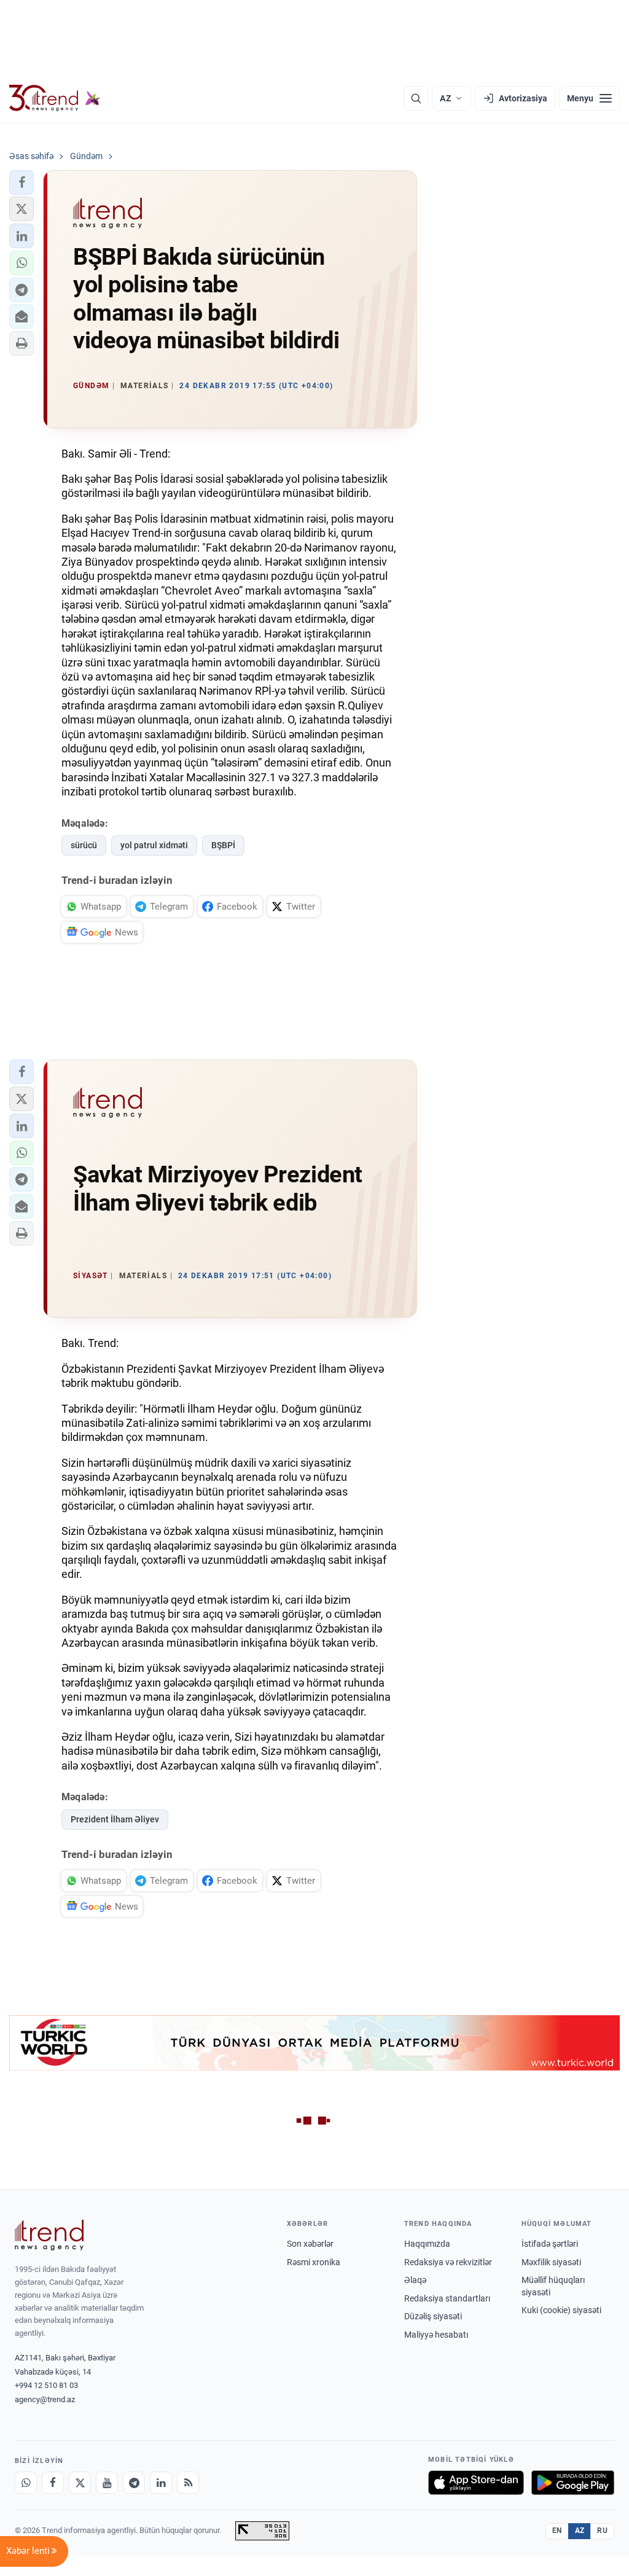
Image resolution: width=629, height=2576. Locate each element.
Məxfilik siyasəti (551, 2262)
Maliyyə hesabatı (436, 2335)
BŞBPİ (223, 845)
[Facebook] (53, 2483)
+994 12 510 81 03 (46, 2385)
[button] (21, 182)
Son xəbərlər (310, 2244)
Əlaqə (415, 2280)
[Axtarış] (416, 98)
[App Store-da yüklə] (476, 2483)
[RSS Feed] (188, 2483)
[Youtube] (107, 2483)
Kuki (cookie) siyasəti (561, 2310)
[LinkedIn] (161, 2483)
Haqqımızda (427, 2244)
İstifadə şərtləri (550, 2244)
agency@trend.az (45, 2399)
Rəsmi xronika (314, 2262)
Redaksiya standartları (447, 2298)
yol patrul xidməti (154, 845)
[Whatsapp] (26, 2483)
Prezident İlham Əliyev (115, 1819)
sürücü (84, 845)
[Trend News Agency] (49, 2235)
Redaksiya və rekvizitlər (448, 2262)
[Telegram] (134, 2483)
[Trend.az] (55, 98)
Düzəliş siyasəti (433, 2316)
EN (557, 2531)
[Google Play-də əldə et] (573, 2483)
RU (602, 2531)
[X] (80, 2483)
